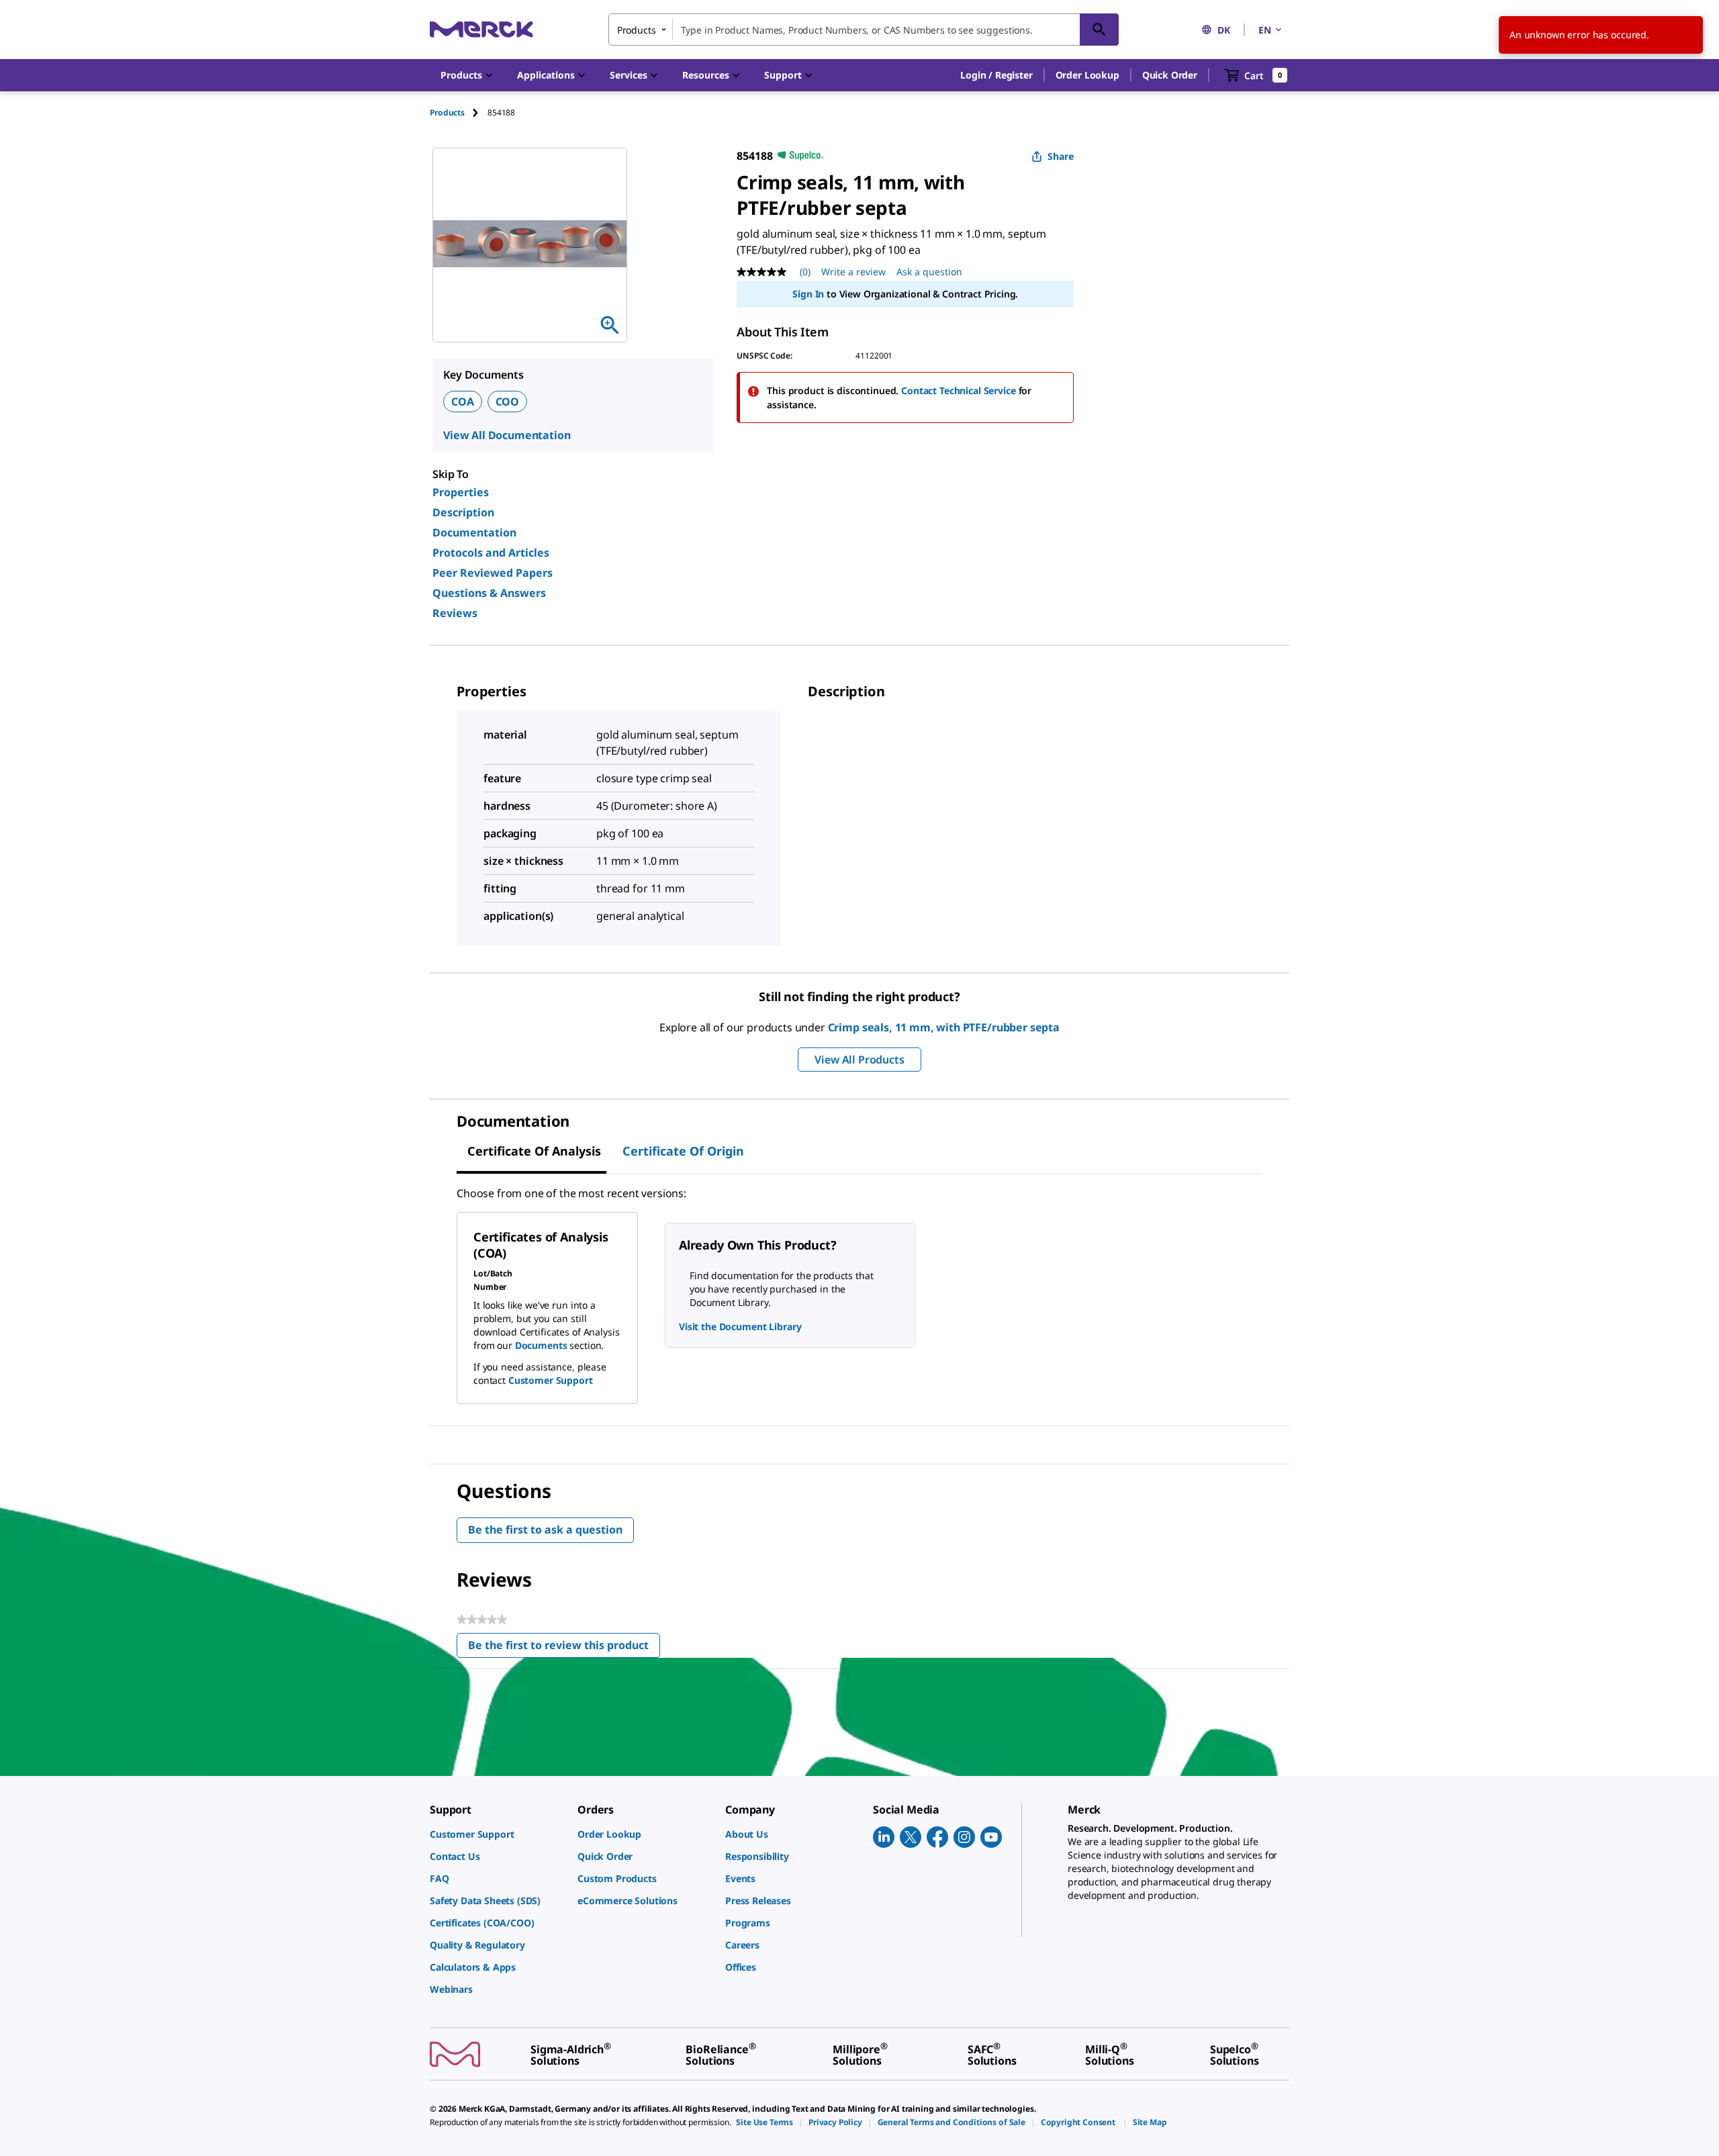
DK (1224, 30)
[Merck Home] (481, 29)
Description (463, 512)
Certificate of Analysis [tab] (534, 1151)
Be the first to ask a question (545, 1530)
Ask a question (929, 272)
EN (1265, 30)
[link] (497, 1834)
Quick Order (1170, 75)
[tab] (459, 112)
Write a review (853, 272)
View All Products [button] (859, 1060)
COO (508, 402)
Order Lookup (1087, 75)
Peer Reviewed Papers (493, 573)
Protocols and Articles (491, 553)
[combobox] (864, 30)
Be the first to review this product (564, 1648)
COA (463, 402)
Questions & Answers (489, 593)
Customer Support (551, 1380)
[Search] (1099, 30)
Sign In (808, 294)
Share (1061, 156)
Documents (541, 1345)
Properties (461, 492)
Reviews (455, 613)
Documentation (474, 532)
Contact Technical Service (959, 390)
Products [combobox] (637, 30)
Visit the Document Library (740, 1326)
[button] (996, 75)
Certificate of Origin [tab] (683, 1151)
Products (447, 112)
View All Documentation (507, 435)
